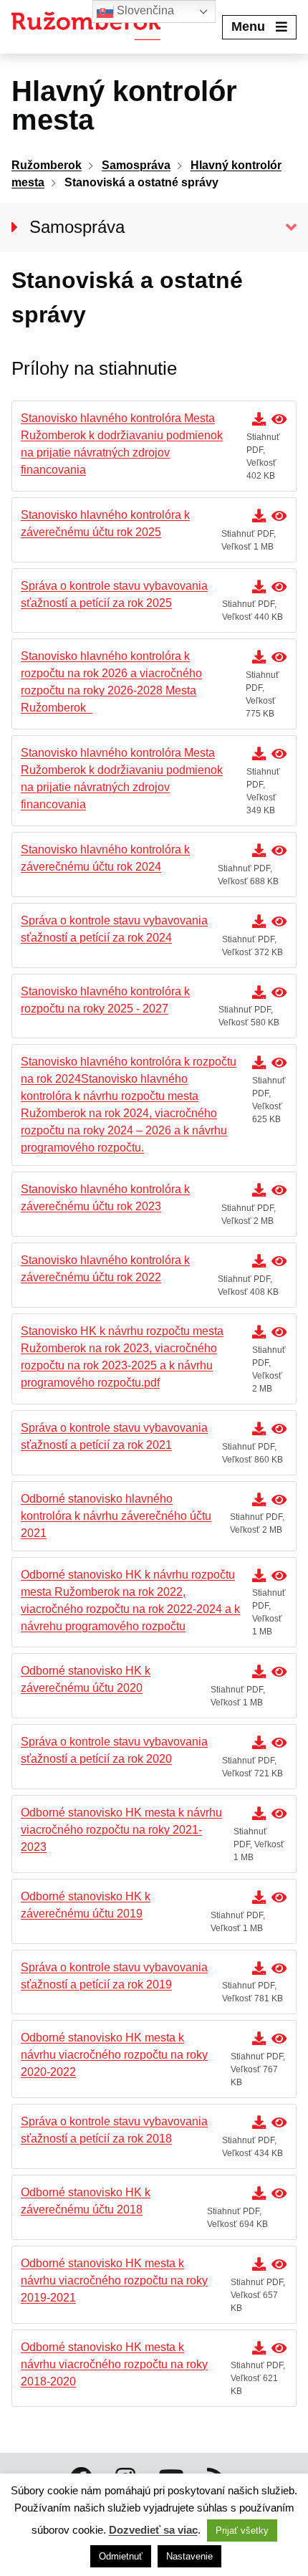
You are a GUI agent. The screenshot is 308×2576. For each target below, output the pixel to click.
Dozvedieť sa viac (153, 2530)
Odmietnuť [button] (121, 2556)
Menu (248, 27)
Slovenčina (144, 10)
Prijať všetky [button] (242, 2530)
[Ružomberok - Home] (91, 27)
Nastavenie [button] (189, 2556)
